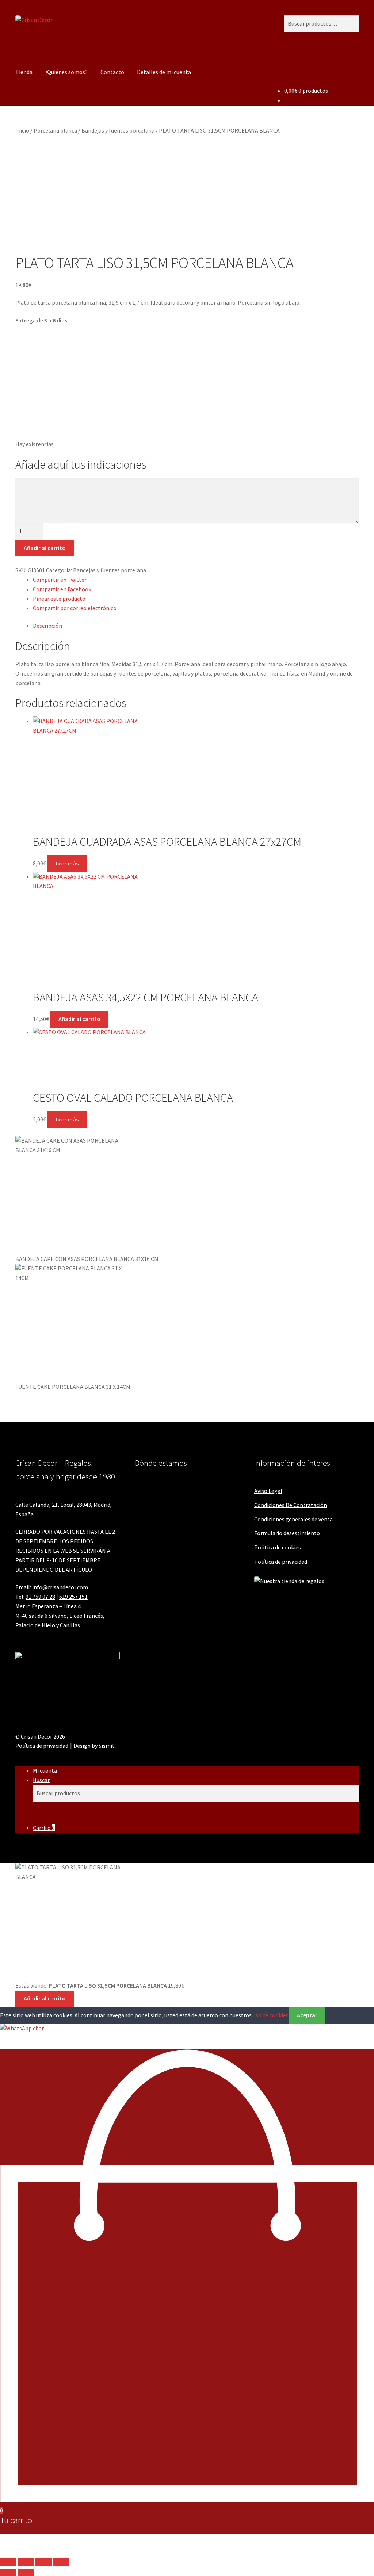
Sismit (107, 1746)
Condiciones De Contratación (291, 1505)
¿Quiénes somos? (66, 72)
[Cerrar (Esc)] (61, 2562)
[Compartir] (44, 2562)
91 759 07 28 (40, 1597)
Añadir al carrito (45, 548)
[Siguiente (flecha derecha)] (26, 2572)
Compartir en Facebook (62, 589)
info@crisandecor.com (60, 1587)
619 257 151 (73, 1597)
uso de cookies (271, 2015)
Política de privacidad (281, 1562)
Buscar (41, 1780)
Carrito (44, 1828)
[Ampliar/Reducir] (8, 2562)
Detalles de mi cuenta (164, 72)
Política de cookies (278, 1547)
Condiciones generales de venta (293, 1519)
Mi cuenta (45, 1770)
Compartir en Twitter (60, 580)
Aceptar (307, 2015)
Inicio (22, 130)
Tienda (24, 72)
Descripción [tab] (47, 626)
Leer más (67, 863)
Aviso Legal (268, 1491)
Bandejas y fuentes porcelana (118, 130)
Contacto (112, 72)
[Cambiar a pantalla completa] (26, 2562)
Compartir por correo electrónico (75, 608)
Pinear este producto (59, 599)
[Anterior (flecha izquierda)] (8, 2572)
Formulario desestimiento (287, 1533)
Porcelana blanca (55, 130)
